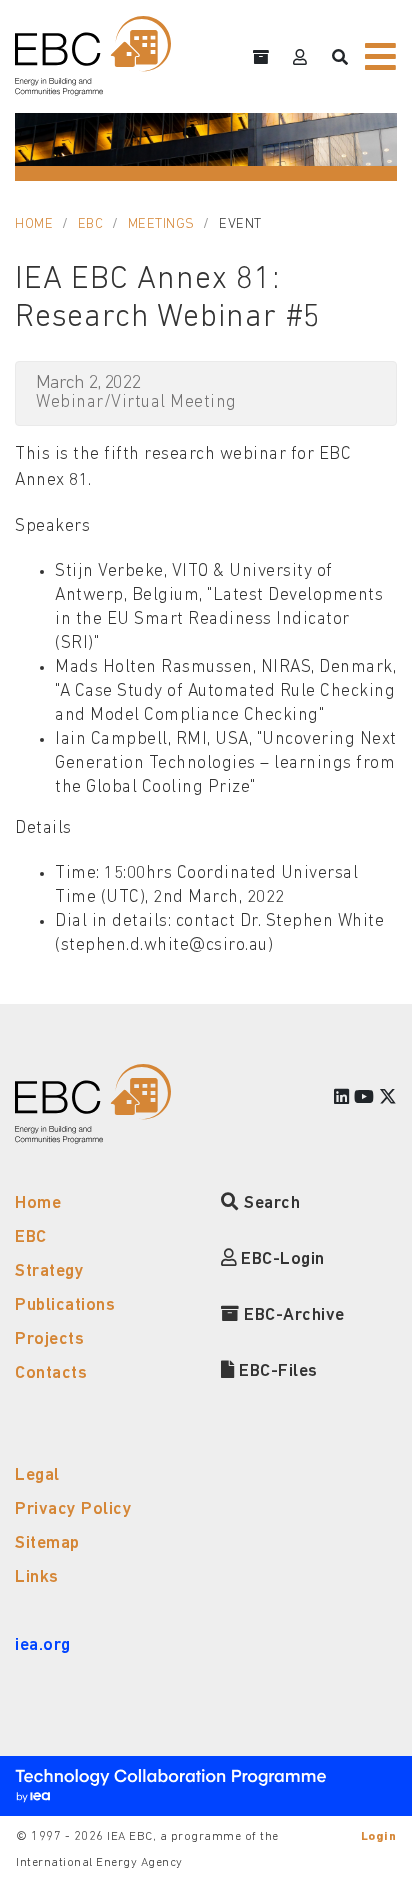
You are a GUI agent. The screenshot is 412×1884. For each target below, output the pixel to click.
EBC (91, 224)
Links (37, 1577)
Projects (49, 1339)
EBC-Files (276, 1371)
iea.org (43, 1645)
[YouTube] (364, 1098)
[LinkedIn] (342, 1098)
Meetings (161, 224)
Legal (37, 1475)
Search (270, 1203)
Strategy (49, 1271)
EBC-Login (281, 1259)
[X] (388, 1098)
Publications (65, 1305)
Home (34, 224)
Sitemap (47, 1543)
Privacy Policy (73, 1509)
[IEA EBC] (93, 56)
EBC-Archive (292, 1315)
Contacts (51, 1373)
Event (240, 224)
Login (379, 1837)
